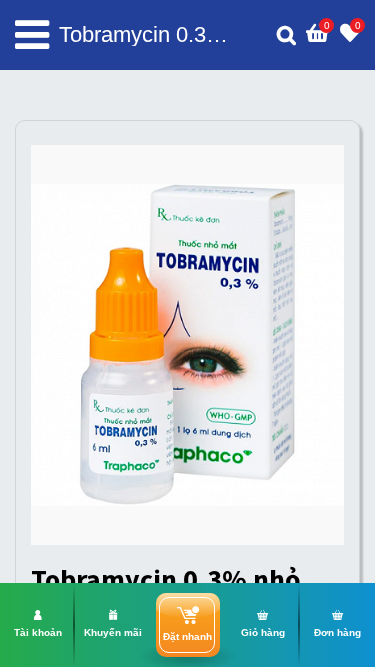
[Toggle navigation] (32, 35)
